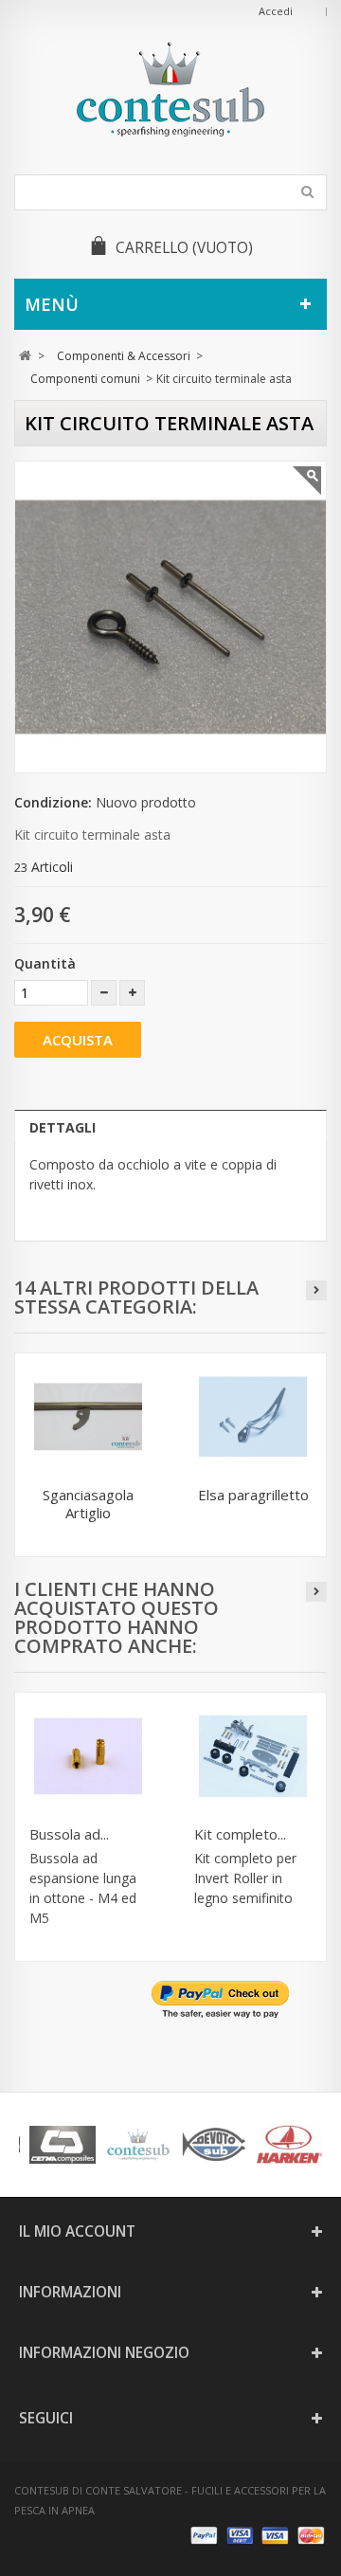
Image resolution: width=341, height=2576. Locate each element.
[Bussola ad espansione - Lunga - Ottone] (88, 1756)
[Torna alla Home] (25, 356)
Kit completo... (240, 1834)
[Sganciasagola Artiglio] (88, 1417)
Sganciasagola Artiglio (88, 1504)
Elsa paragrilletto (253, 1495)
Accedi (276, 11)
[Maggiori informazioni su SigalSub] (170, 2145)
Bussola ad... (69, 1834)
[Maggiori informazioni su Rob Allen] (94, 2145)
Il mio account (77, 2231)
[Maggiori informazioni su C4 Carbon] (245, 2145)
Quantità (45, 963)
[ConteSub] (170, 89)
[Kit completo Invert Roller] (253, 1756)
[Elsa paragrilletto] (253, 1417)
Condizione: (53, 802)
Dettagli (63, 1127)
